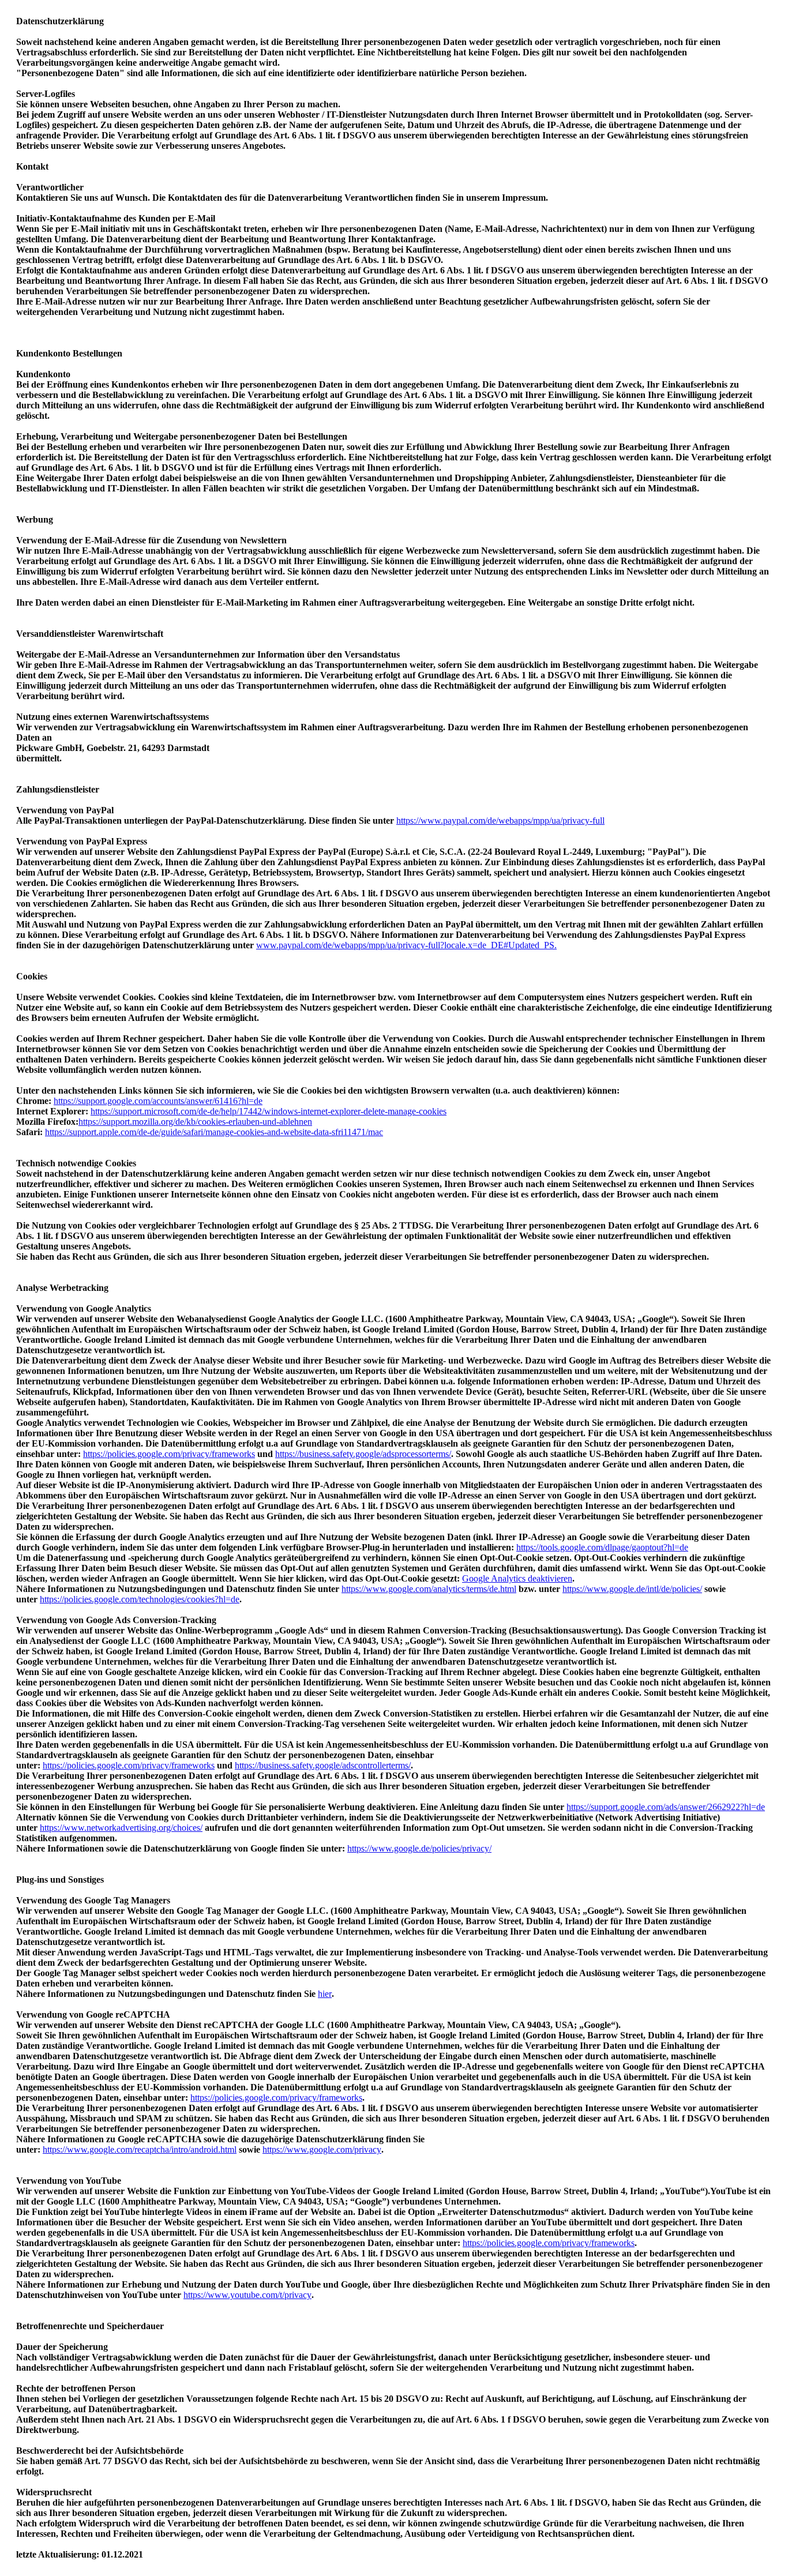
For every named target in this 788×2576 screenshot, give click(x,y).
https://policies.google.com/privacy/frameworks (169, 1454)
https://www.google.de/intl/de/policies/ (632, 1589)
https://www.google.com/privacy (322, 2149)
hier (325, 1994)
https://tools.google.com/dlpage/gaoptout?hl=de (602, 1547)
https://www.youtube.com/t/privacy (247, 2295)
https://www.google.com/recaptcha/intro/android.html (140, 2149)
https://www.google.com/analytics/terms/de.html (429, 1589)
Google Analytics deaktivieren (517, 1578)
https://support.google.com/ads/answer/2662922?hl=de (666, 1807)
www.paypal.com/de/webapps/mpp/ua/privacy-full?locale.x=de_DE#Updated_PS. (406, 945)
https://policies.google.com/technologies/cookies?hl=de (140, 1599)
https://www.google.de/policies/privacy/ (419, 1848)
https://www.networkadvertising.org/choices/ (121, 1828)
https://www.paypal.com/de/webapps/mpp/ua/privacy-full (500, 821)
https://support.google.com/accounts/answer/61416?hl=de (158, 1101)
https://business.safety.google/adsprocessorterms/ (363, 1454)
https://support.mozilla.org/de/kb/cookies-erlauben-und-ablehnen (195, 1122)
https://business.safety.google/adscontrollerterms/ (323, 1765)
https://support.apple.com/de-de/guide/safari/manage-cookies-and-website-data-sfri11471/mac (214, 1132)
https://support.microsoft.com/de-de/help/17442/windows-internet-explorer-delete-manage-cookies (269, 1111)
